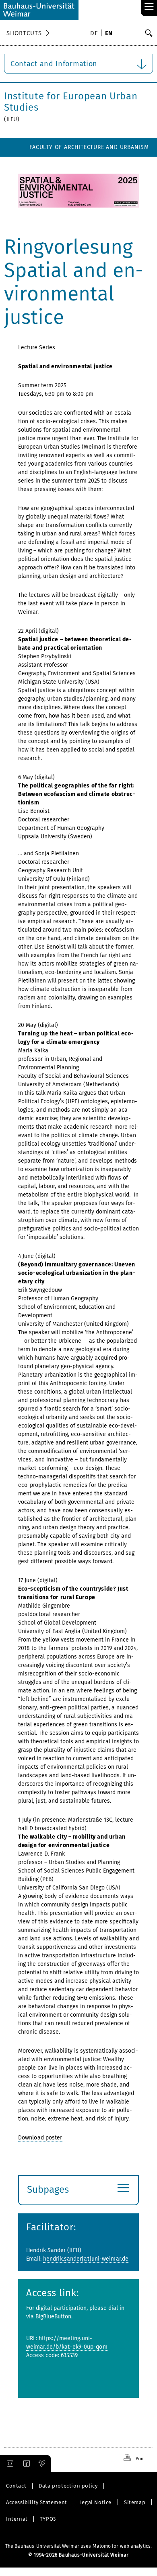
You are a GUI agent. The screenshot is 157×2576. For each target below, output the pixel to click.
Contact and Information (54, 64)
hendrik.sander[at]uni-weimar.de (86, 2259)
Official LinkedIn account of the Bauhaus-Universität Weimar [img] (25, 2464)
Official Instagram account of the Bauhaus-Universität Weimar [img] (8, 2464)
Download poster (40, 2138)
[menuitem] (95, 34)
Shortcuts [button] (24, 33)
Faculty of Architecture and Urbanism (89, 147)
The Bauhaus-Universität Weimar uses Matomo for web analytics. (78, 2546)
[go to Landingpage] (39, 10)
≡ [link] (149, 7)
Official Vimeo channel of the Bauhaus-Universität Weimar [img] (42, 2464)
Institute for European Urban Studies (71, 102)
